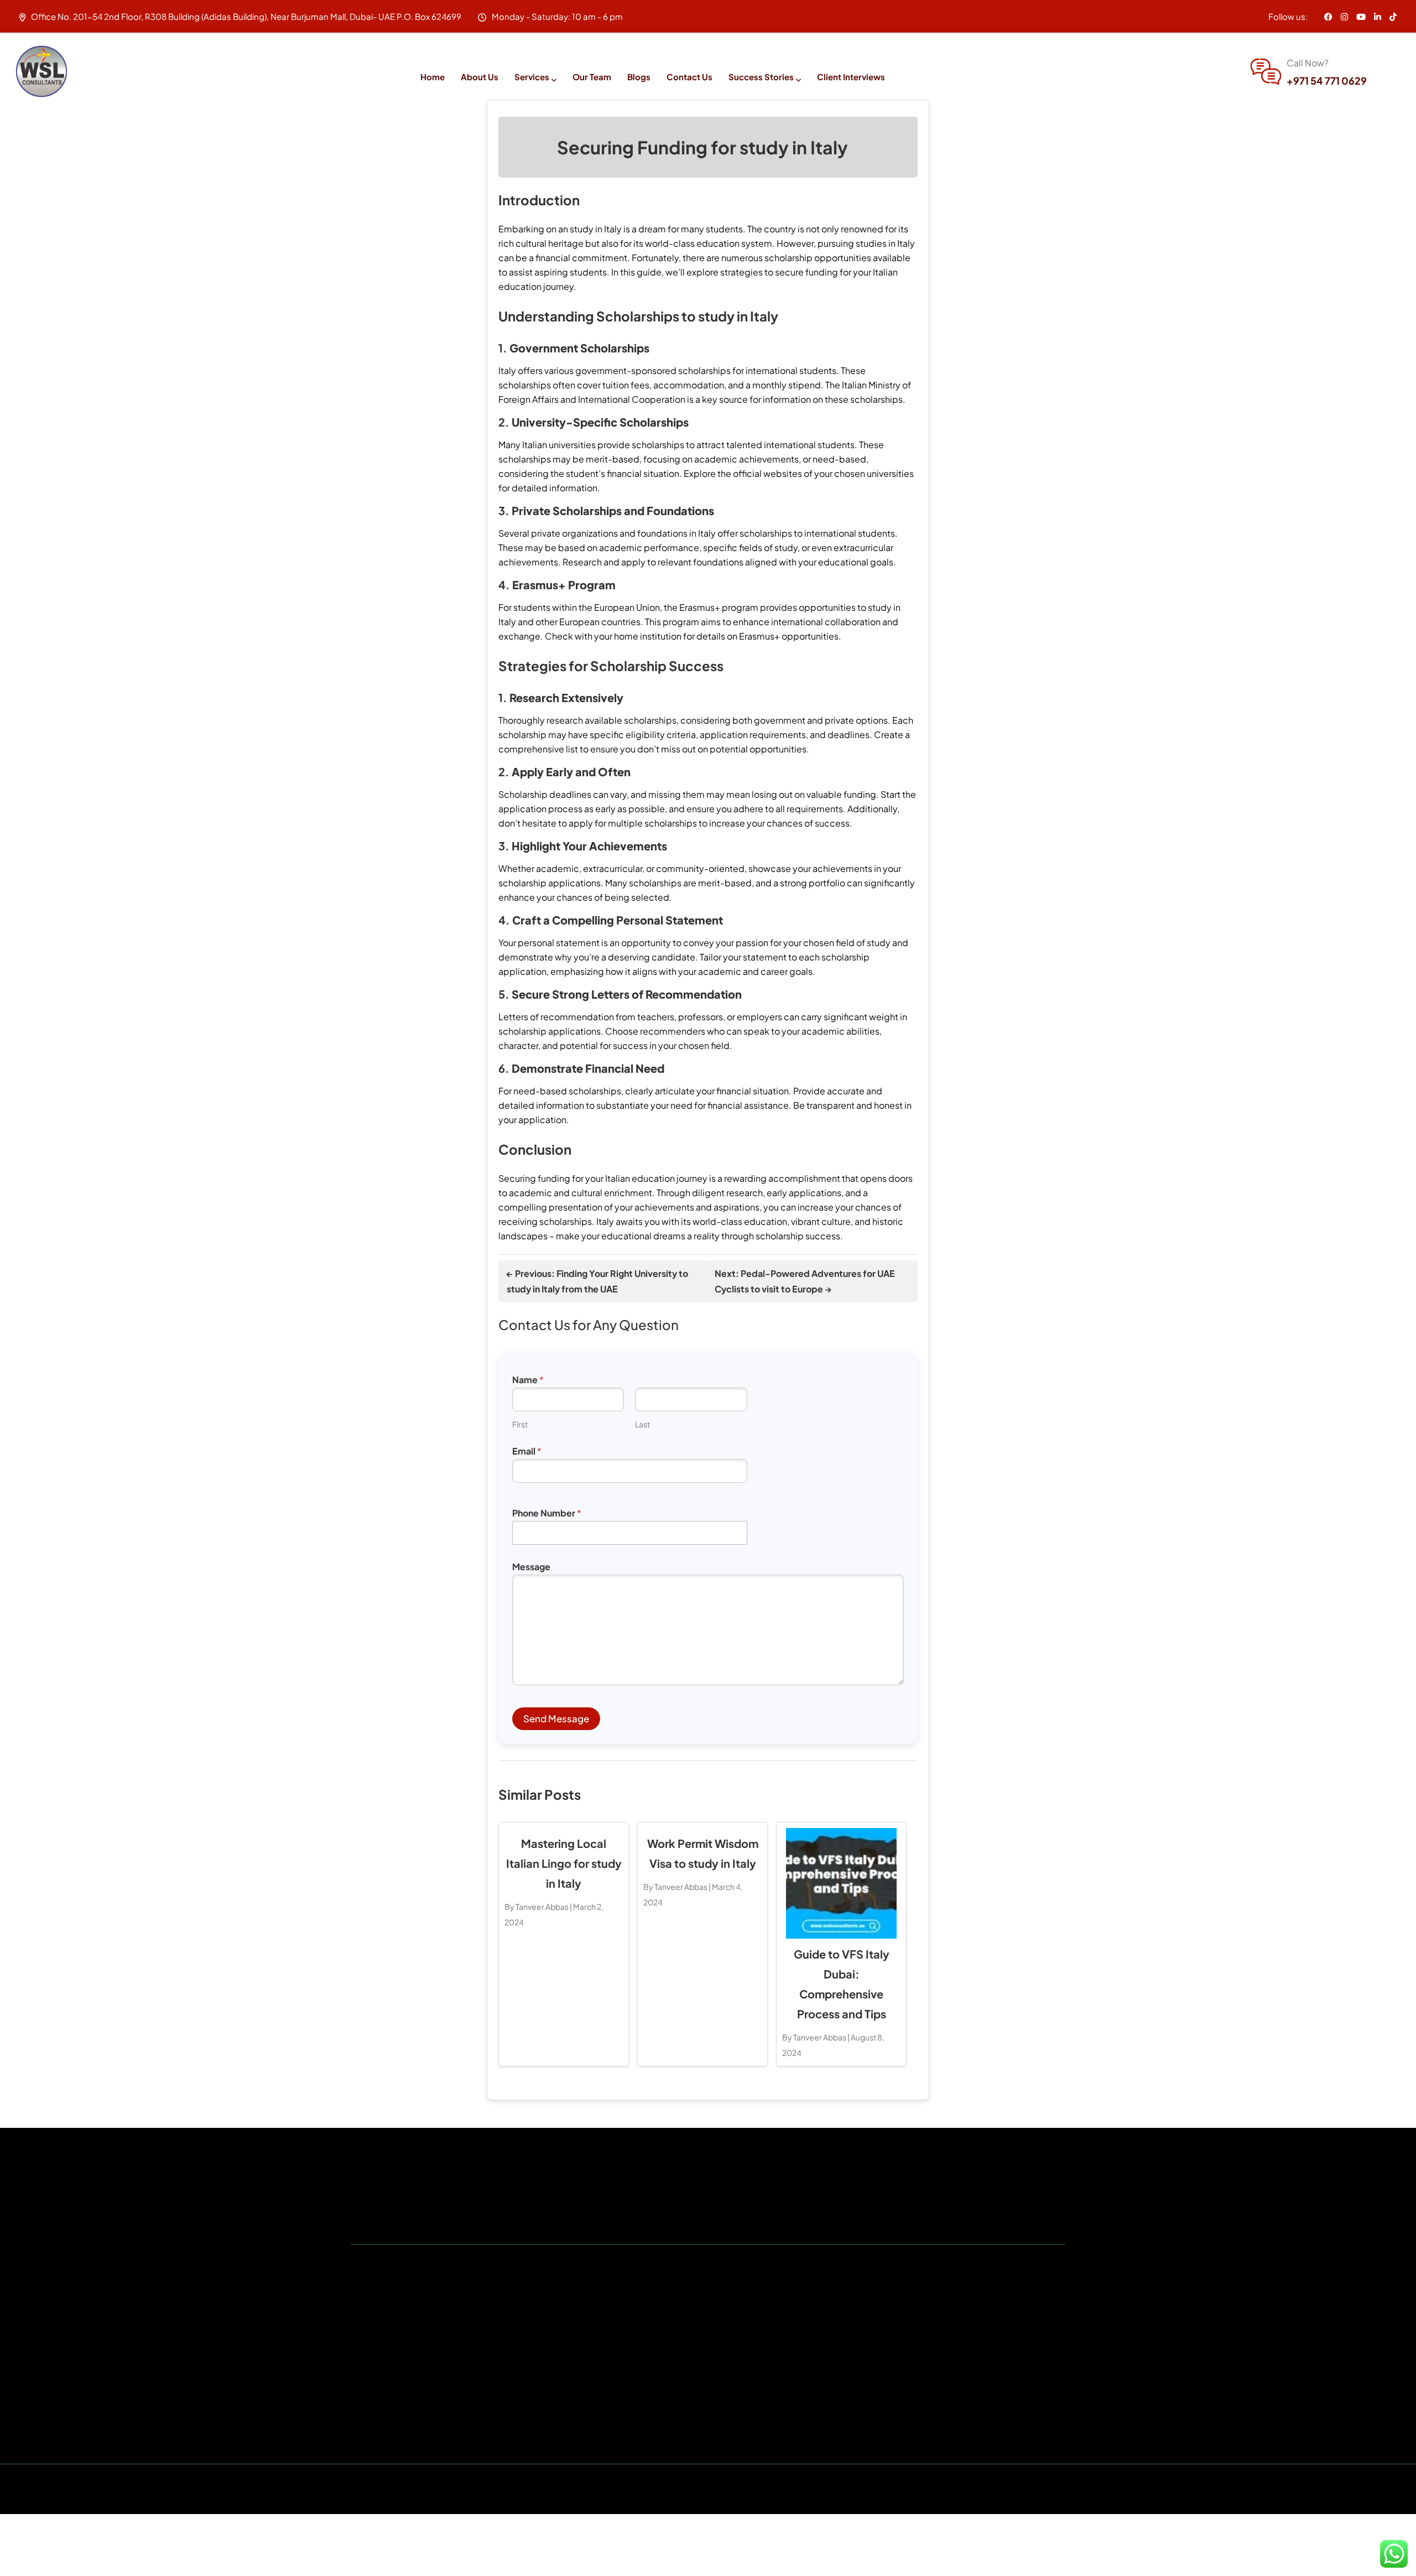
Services (532, 77)
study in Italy (596, 229)
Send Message (556, 1718)
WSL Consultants (657, 2489)
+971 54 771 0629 (1327, 80)
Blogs (639, 77)
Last (642, 1424)
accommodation (689, 385)
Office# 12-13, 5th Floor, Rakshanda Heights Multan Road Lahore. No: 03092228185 (954, 2346)
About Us (480, 77)
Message (531, 1567)
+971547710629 (409, 2390)
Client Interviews (851, 77)
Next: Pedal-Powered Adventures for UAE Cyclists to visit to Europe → (805, 1281)
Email (527, 1451)
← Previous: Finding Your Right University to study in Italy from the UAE (597, 1281)
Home (433, 77)
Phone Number (547, 1513)
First (520, 1424)
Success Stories (761, 77)
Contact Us (689, 77)
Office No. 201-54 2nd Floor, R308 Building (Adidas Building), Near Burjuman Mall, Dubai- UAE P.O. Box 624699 (469, 2354)
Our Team (592, 77)
